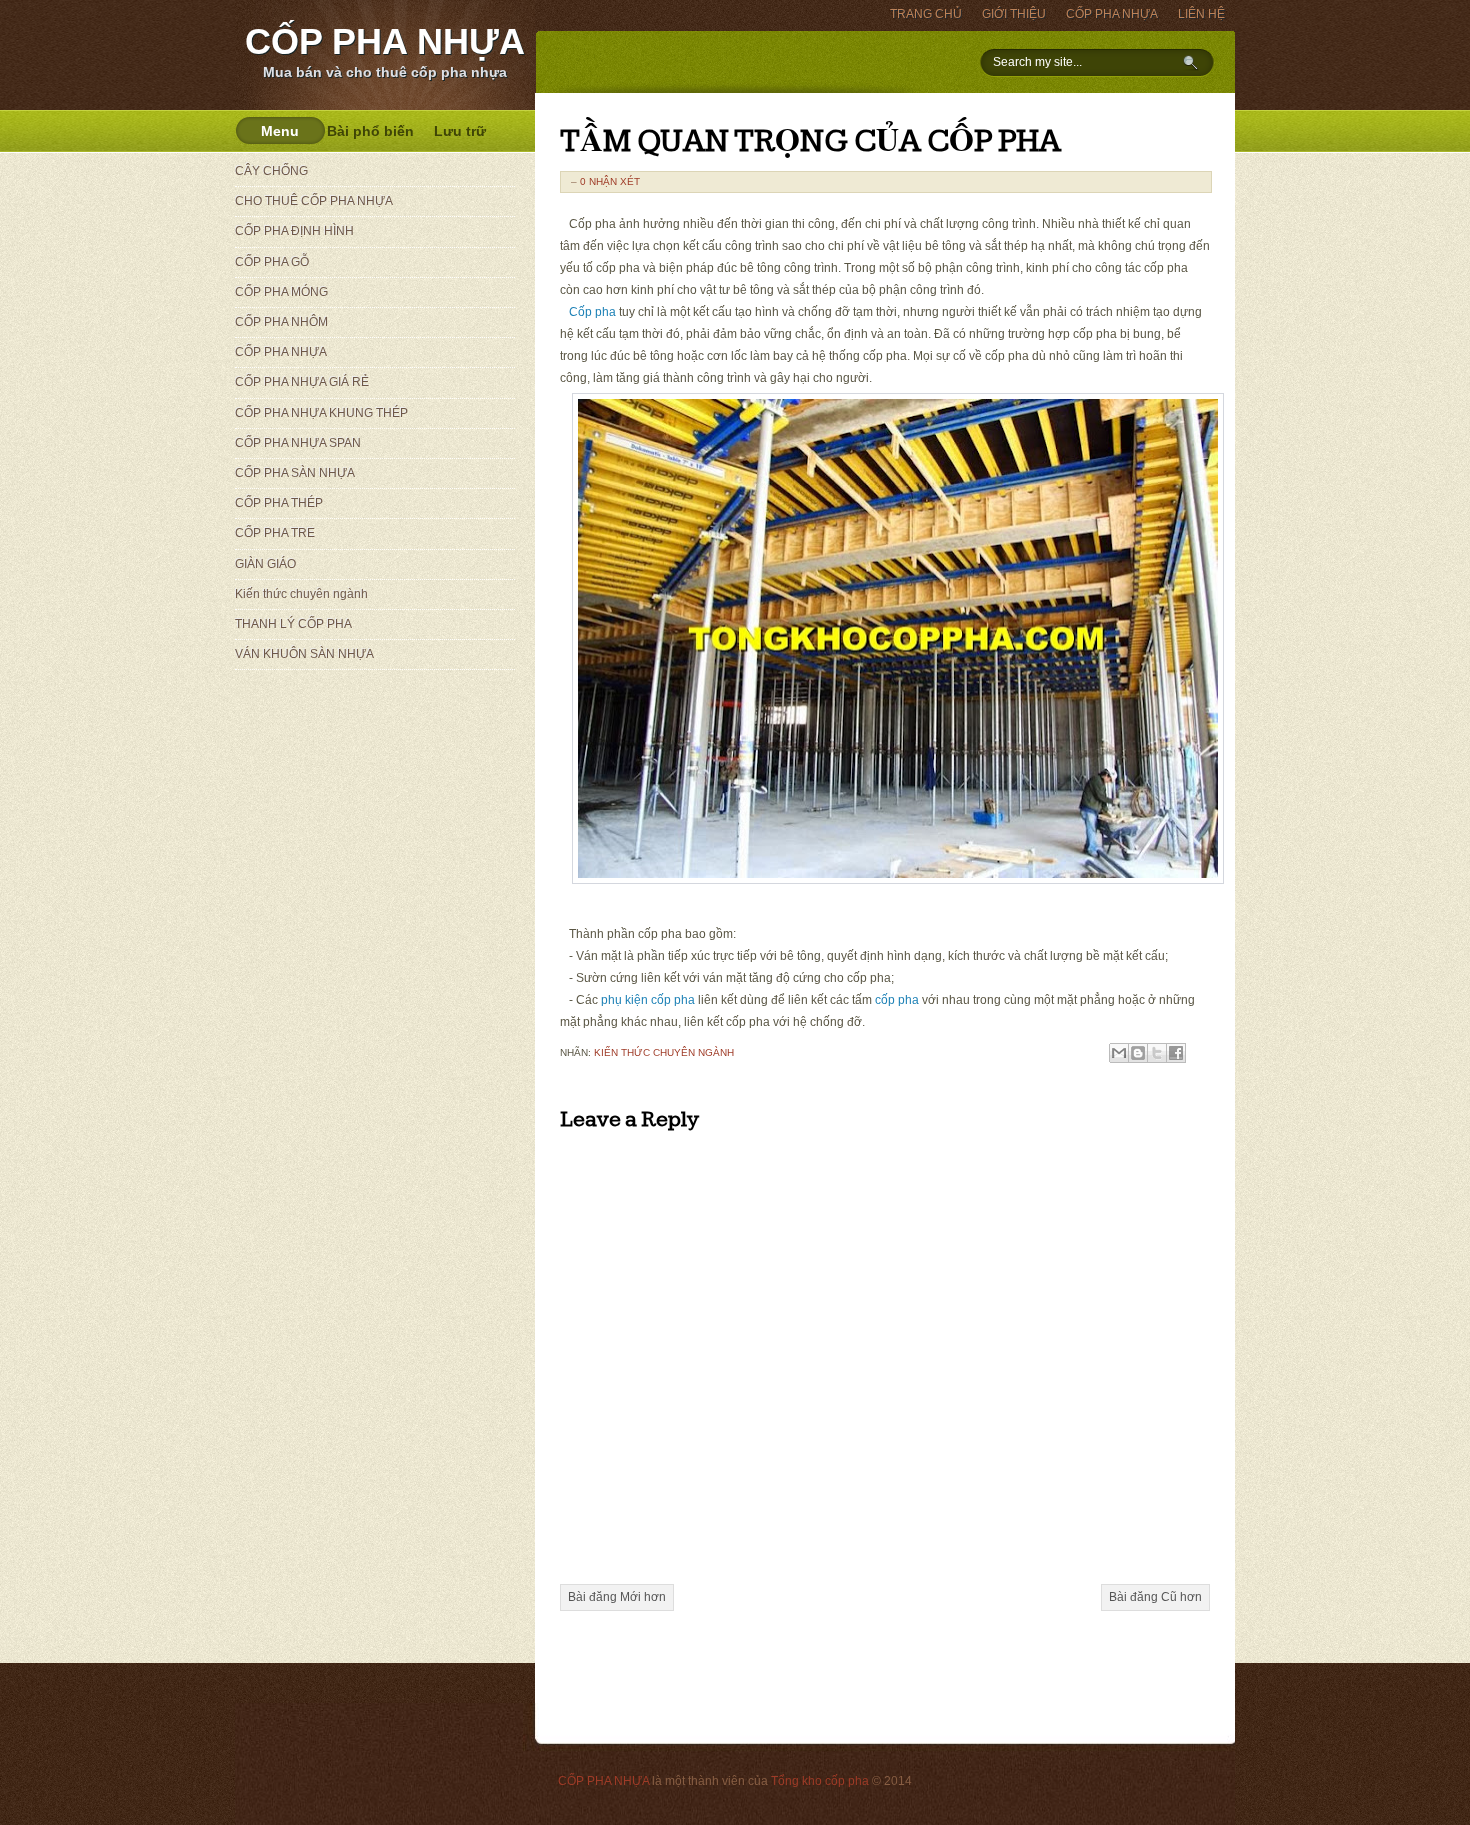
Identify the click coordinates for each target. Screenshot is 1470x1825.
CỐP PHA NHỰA (385, 41)
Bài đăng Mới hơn (617, 1597)
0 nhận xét (610, 181)
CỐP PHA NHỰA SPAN (298, 443)
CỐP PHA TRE (275, 533)
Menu (280, 131)
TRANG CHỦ (926, 14)
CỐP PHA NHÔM (281, 322)
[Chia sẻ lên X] (1157, 1053)
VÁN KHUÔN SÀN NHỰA (304, 654)
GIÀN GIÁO (265, 564)
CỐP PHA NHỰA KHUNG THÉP (321, 413)
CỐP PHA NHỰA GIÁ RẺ (302, 382)
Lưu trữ (460, 131)
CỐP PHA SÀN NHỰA (295, 473)
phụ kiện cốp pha (648, 1000)
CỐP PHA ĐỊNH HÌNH (294, 231)
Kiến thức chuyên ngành (664, 1052)
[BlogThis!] (1138, 1053)
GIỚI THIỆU (1014, 14)
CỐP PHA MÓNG (281, 292)
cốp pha (897, 1000)
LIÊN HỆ (1201, 14)
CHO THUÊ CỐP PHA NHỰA (314, 201)
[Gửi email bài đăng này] (1119, 1053)
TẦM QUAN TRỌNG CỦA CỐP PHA (810, 142)
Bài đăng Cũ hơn (1155, 1597)
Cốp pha (592, 312)
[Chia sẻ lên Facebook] (1176, 1053)
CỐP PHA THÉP (279, 503)
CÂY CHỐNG (271, 171)
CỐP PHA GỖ (272, 262)
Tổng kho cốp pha (820, 1781)
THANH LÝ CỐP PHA (293, 624)
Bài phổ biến (370, 131)
